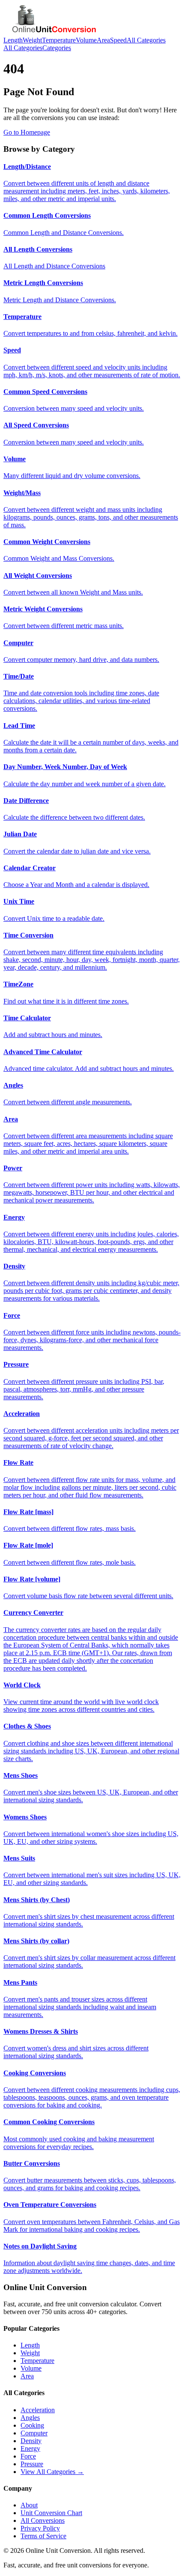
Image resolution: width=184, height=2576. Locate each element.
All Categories (146, 40)
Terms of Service (43, 2536)
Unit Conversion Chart (51, 2513)
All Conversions (43, 2520)
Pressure (32, 2464)
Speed (118, 40)
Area (103, 40)
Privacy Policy (40, 2528)
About (29, 2505)
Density (31, 2441)
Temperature (59, 40)
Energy (30, 2448)
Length (13, 40)
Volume (86, 40)
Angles (30, 2418)
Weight (32, 40)
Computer (34, 2433)
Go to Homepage (27, 132)
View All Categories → (52, 2472)
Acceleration (38, 2410)
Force (28, 2456)
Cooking (32, 2425)
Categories (57, 48)
